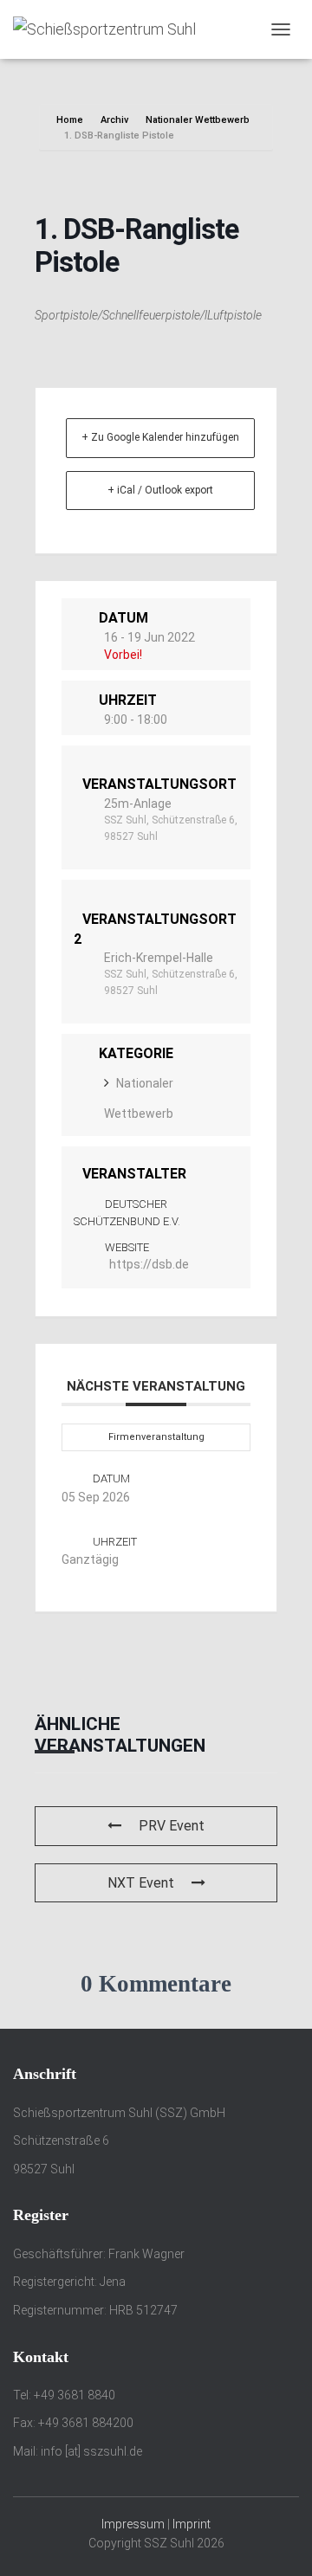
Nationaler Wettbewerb (198, 120)
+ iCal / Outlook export (160, 490)
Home (71, 120)
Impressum (133, 2524)
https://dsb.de (149, 1264)
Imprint (192, 2524)
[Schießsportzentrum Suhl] (111, 29)
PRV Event (172, 1826)
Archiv (114, 120)
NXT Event (141, 1883)
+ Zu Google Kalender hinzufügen (160, 437)
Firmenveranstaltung (156, 1437)
